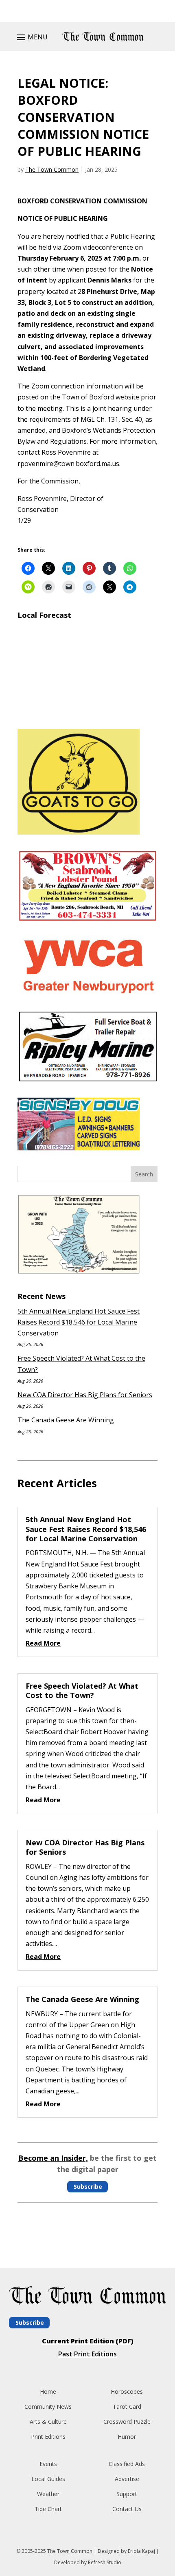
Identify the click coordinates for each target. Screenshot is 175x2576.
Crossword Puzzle (127, 2422)
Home (48, 2392)
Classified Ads (127, 2464)
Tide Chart (48, 2509)
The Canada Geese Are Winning (66, 1420)
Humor (127, 2437)
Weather (48, 2494)
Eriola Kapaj (141, 2551)
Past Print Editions (87, 2354)
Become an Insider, (53, 2158)
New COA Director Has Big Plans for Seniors (85, 1395)
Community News (48, 2407)
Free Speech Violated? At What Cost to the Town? (82, 1690)
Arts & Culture (48, 2422)
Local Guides (48, 2479)
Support (127, 2494)
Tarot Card (127, 2407)
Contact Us (127, 2509)
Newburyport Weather (87, 713)
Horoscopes (127, 2392)
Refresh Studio (105, 2562)
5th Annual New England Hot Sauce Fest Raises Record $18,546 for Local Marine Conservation (79, 1322)
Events (48, 2464)
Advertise (127, 2479)
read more (43, 1643)
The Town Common (52, 169)
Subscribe (88, 2187)
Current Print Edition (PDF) (88, 2341)
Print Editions (48, 2437)
